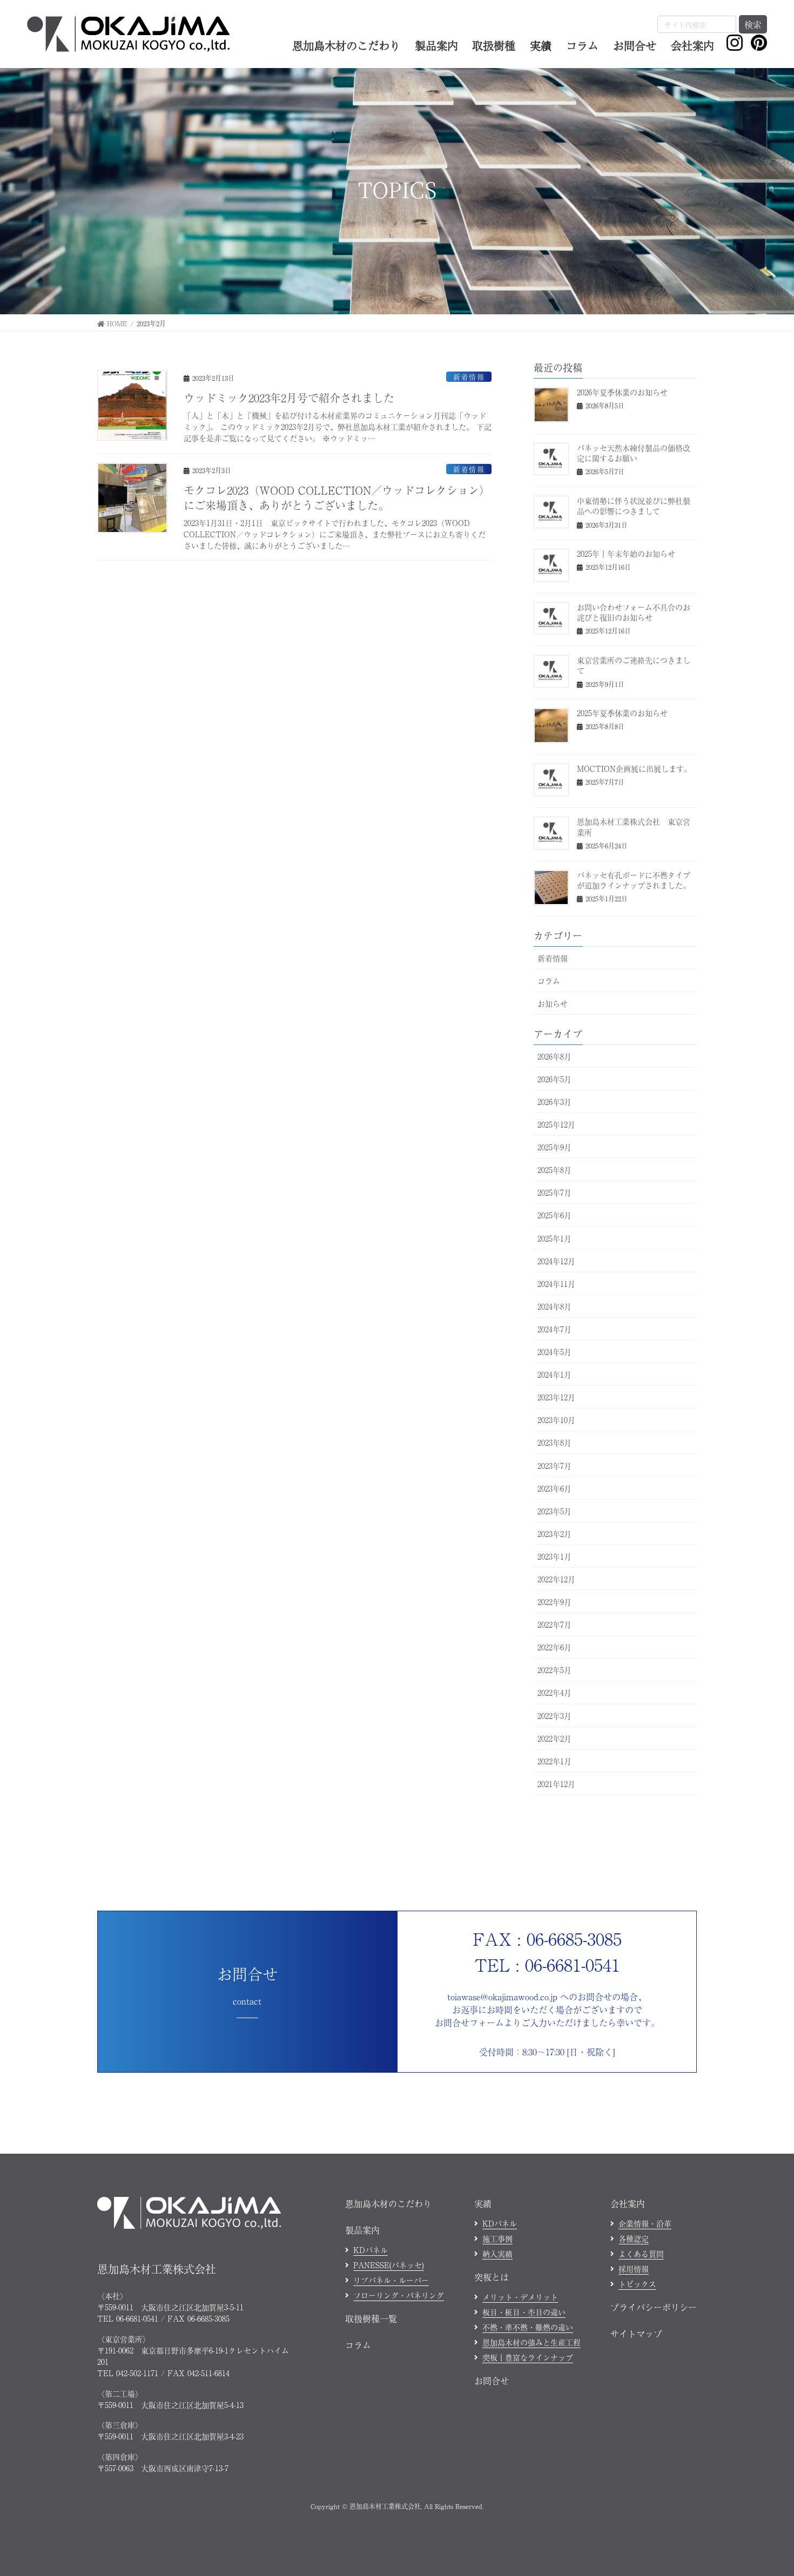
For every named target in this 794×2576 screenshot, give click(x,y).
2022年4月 (554, 1692)
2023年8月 (554, 1442)
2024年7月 (554, 1329)
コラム (549, 981)
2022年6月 (554, 1647)
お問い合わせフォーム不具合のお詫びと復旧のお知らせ (634, 612)
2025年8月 (554, 1170)
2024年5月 (554, 1352)
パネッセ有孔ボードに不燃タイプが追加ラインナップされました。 (634, 880)
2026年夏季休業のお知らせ (622, 392)
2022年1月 (554, 1761)
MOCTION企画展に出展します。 (634, 768)
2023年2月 (554, 1534)
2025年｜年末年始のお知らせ (626, 554)
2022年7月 (554, 1624)
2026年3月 (554, 1102)
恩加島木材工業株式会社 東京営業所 (634, 827)
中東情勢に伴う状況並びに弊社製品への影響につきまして (634, 506)
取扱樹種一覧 (371, 2318)
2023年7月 (554, 1466)
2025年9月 (554, 1147)
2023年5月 (554, 1511)
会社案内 (628, 2203)
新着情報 (469, 377)
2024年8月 (554, 1306)
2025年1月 (554, 1238)
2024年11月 (556, 1284)
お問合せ (492, 2381)
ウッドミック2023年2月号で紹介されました (289, 398)
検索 (753, 24)
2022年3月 (554, 1716)
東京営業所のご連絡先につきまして (634, 665)
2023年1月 (554, 1556)
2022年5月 (554, 1670)
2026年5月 (554, 1079)
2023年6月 (554, 1488)
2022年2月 (554, 1738)
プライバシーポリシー (654, 2307)
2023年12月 (556, 1397)
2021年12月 (556, 1784)
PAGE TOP (767, 2489)
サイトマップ (636, 2334)
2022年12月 (556, 1579)
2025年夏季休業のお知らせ (622, 713)
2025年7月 (554, 1192)
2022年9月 (554, 1602)
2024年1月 (554, 1374)
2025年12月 (556, 1124)
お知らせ (553, 1003)
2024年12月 (556, 1261)
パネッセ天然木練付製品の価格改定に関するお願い (634, 453)
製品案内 (362, 2230)
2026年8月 (554, 1056)
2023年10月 (556, 1420)
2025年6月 (554, 1215)
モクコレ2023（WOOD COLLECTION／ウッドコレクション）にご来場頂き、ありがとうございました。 (337, 498)
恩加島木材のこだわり (388, 2203)
